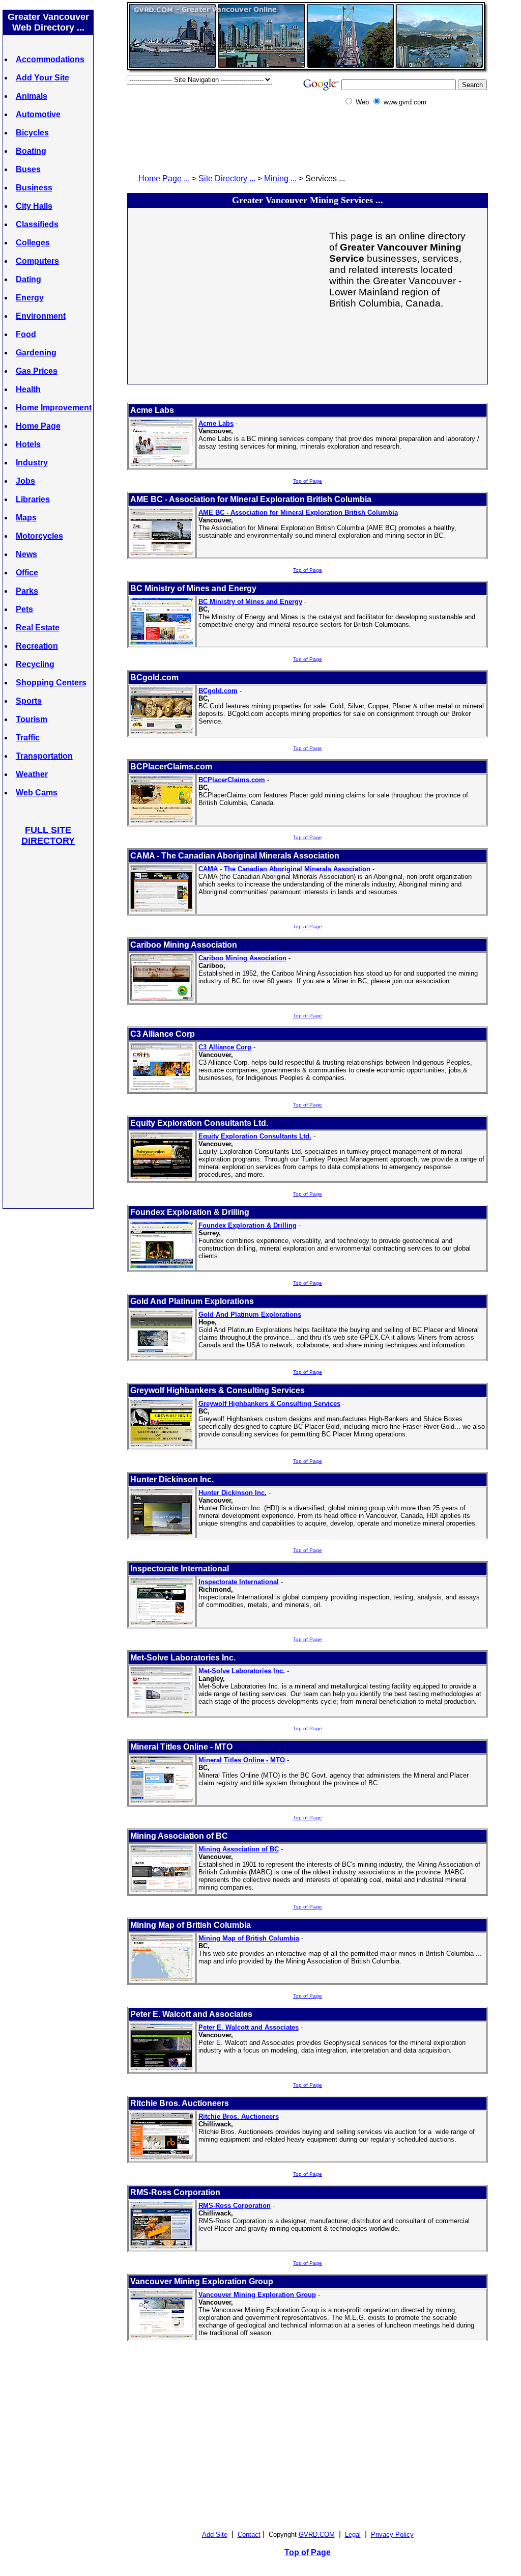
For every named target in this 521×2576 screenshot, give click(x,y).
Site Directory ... (227, 178)
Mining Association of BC (239, 1849)
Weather (32, 774)
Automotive (38, 114)
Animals (32, 96)
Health (28, 389)
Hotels (28, 444)
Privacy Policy (392, 2535)
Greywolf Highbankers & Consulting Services (269, 1404)
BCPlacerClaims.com (232, 780)
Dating (28, 279)
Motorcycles (39, 536)
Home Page (38, 426)
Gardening (36, 353)
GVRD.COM (317, 2535)
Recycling (35, 664)
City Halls (34, 206)
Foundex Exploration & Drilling (248, 1225)
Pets (24, 609)
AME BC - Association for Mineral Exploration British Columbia (298, 513)
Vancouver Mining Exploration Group (257, 2295)
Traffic (28, 738)
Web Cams (37, 793)
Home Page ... (164, 178)
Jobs (25, 481)
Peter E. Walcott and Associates (249, 2027)
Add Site (215, 2535)
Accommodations (50, 59)
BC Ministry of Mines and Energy (250, 602)
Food (26, 334)
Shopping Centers (51, 683)
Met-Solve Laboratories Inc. (242, 1671)
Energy (30, 298)
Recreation (37, 646)
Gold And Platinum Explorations (250, 1314)
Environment (41, 316)
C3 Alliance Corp (225, 1047)
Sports (29, 701)
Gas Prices (37, 371)
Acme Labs (216, 423)
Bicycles (32, 133)
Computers (37, 261)
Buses (28, 169)
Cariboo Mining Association (242, 958)
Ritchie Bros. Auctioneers (239, 2116)
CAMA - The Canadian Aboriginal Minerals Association (284, 869)
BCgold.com (218, 691)
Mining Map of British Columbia (249, 1938)
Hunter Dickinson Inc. (233, 1493)
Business (34, 188)
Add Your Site (42, 78)
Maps (26, 518)
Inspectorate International (239, 1582)
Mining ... (280, 178)
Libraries (33, 499)
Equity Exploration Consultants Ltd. (255, 1136)
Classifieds (37, 224)
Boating (31, 151)
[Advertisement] (48, 1027)
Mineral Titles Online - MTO (242, 1760)
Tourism (32, 719)
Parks (27, 591)
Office (27, 573)
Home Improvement (54, 408)
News (26, 554)
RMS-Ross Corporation (235, 2206)
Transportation (44, 756)
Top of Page (308, 481)
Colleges (33, 243)
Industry (32, 463)
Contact (249, 2535)
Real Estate (38, 628)
